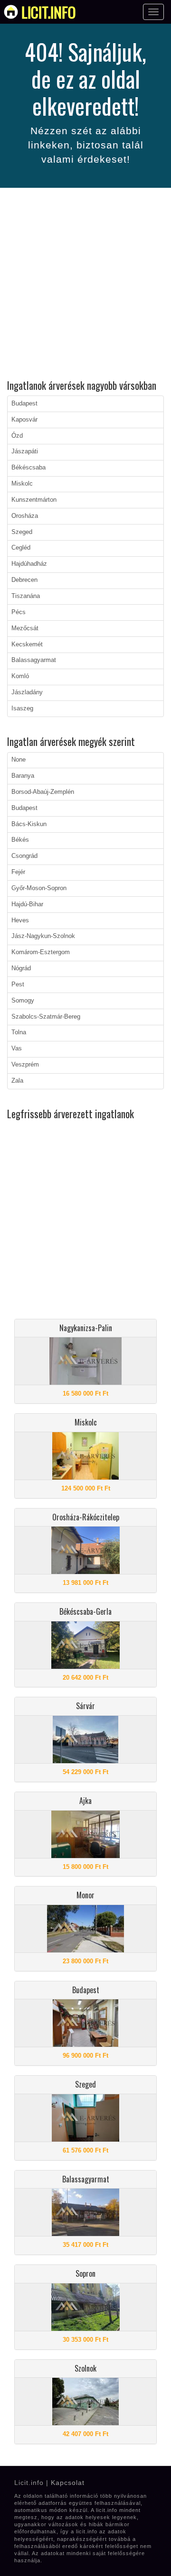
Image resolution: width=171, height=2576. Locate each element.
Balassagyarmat (34, 660)
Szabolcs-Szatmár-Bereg (46, 1017)
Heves (20, 920)
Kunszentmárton (34, 500)
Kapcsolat (68, 2483)
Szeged (22, 532)
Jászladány (27, 692)
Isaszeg (22, 708)
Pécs (19, 612)
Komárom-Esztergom (41, 952)
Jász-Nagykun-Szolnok (43, 936)
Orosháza (25, 516)
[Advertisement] (85, 285)
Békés (20, 840)
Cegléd (21, 548)
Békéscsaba (28, 468)
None (19, 760)
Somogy (23, 1001)
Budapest (24, 404)
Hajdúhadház (29, 564)
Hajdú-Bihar (27, 904)
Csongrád (24, 856)
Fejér (18, 872)
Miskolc (22, 484)
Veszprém (25, 1065)
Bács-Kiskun (29, 824)
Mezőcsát (25, 628)
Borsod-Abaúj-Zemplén (43, 792)
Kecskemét (27, 644)
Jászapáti (25, 451)
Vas (17, 1049)
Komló (20, 676)
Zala (17, 1081)
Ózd (17, 436)
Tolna (19, 1032)
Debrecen (24, 580)
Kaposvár (24, 420)
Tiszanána (26, 596)
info (49, 12)
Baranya (23, 776)
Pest (18, 984)
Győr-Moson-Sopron (39, 888)
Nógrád (21, 968)
